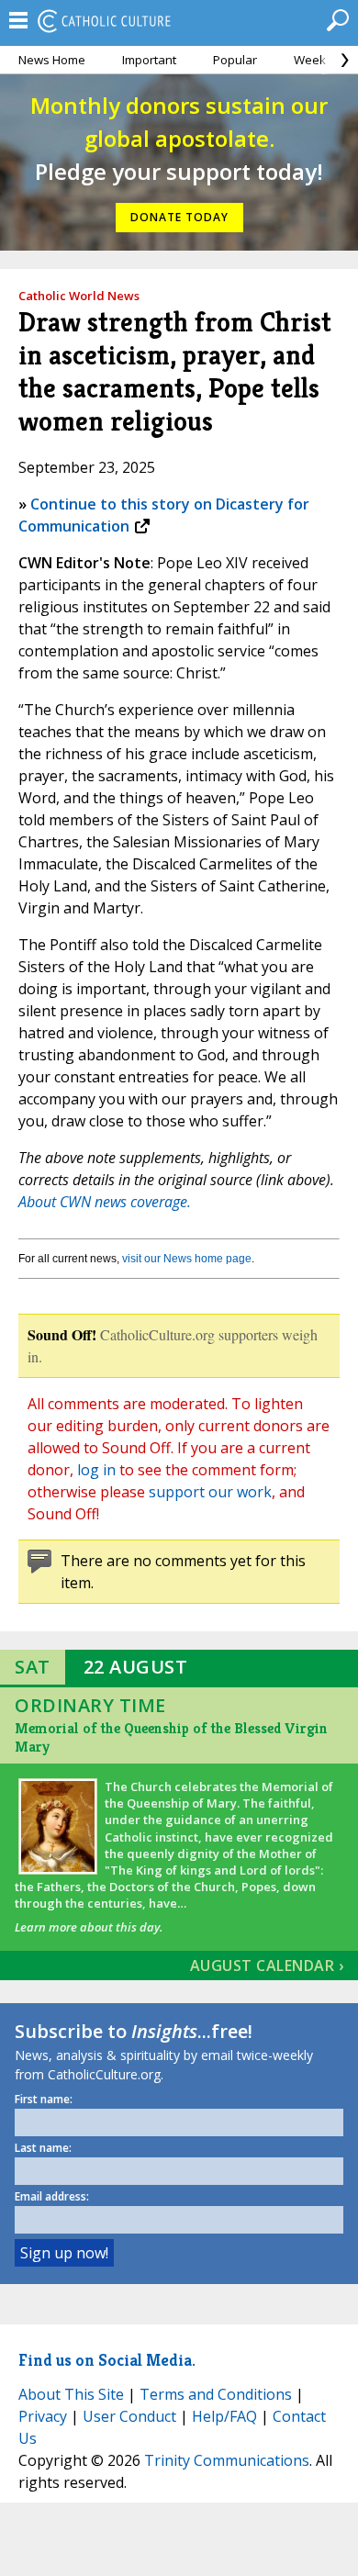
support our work (210, 1492)
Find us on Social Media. (107, 2360)
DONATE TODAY (179, 217)
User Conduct (129, 2416)
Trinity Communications (227, 2460)
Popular (235, 60)
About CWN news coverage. (105, 1202)
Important (149, 60)
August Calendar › (267, 1966)
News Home (52, 60)
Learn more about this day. (89, 1927)
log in (96, 1470)
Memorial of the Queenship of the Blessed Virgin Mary (171, 1737)
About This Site (71, 2394)
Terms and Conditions (216, 2394)
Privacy (43, 2416)
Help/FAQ (224, 2416)
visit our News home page (187, 1259)
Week (310, 60)
